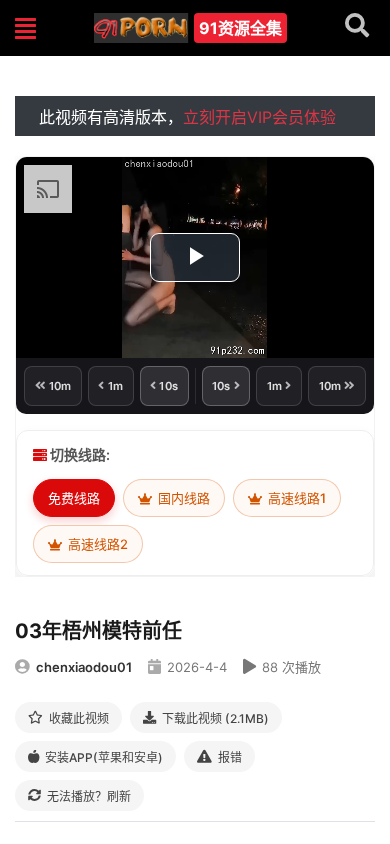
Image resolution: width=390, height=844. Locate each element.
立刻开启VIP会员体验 (259, 117)
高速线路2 (96, 544)
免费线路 (74, 498)
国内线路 (182, 498)
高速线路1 (295, 498)
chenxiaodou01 (84, 667)
